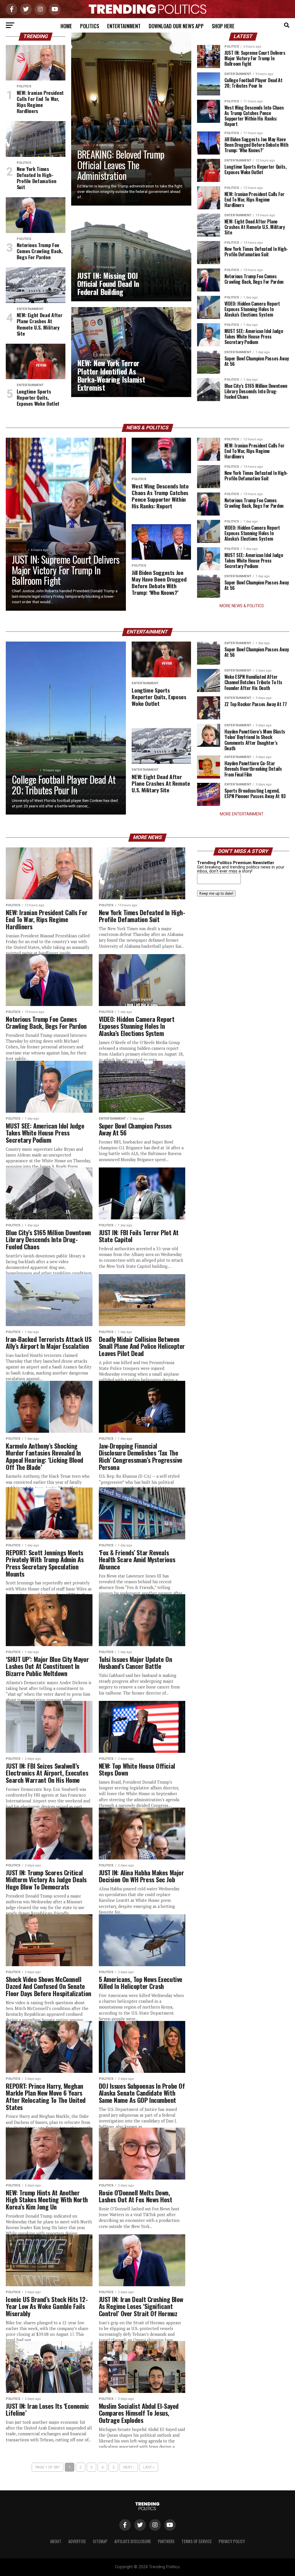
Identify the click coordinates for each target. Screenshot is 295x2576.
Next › (129, 2467)
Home (66, 26)
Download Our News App (176, 26)
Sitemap (100, 2541)
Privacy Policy (232, 2541)
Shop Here (223, 26)
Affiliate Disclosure (133, 2541)
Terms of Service (197, 2541)
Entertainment (124, 26)
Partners (166, 2541)
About (56, 2541)
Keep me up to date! (216, 893)
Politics (90, 26)
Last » (149, 2467)
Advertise (77, 2541)
